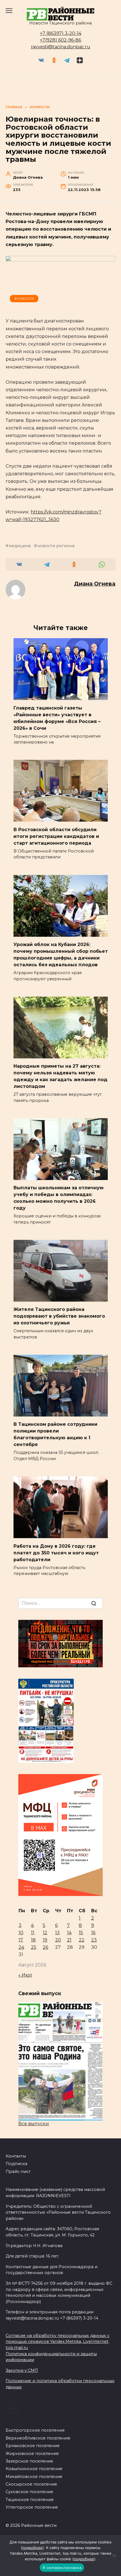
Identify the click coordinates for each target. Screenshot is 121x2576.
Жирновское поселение (32, 2454)
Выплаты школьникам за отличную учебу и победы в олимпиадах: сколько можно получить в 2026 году (59, 1198)
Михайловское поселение (34, 2477)
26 (45, 1947)
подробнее (32, 2548)
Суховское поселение (29, 2492)
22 (82, 1940)
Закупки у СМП (22, 2370)
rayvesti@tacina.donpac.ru (61, 47)
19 (45, 1940)
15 (81, 1933)
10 (21, 1933)
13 (57, 1933)
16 (93, 1933)
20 (58, 1940)
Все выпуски (34, 2124)
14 (69, 1933)
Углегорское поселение (32, 2507)
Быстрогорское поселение (35, 2430)
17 (21, 1940)
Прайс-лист (18, 2172)
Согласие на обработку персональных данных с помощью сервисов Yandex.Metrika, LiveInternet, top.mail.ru (58, 2342)
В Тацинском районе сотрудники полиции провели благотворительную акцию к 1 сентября (55, 1434)
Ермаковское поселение (33, 2446)
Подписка (16, 2164)
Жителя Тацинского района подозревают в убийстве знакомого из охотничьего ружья (59, 1316)
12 (45, 1933)
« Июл (25, 1975)
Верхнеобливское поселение (38, 2438)
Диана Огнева (95, 584)
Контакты (16, 2156)
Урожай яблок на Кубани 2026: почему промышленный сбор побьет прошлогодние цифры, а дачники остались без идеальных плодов (61, 955)
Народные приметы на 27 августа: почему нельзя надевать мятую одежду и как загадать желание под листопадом (60, 1076)
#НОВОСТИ (24, 299)
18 (33, 1940)
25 (34, 1947)
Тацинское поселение (30, 2500)
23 (94, 1940)
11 (33, 1933)
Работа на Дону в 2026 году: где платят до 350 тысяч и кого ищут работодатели (56, 1553)
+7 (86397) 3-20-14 (61, 33)
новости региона (56, 546)
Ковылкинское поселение (34, 2469)
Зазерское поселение (29, 2461)
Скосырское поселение (31, 2484)
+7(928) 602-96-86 (60, 40)
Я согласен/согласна (62, 2568)
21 (69, 1940)
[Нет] (114, 2555)
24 (21, 1947)
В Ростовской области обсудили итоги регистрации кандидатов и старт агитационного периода (56, 836)
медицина (20, 546)
